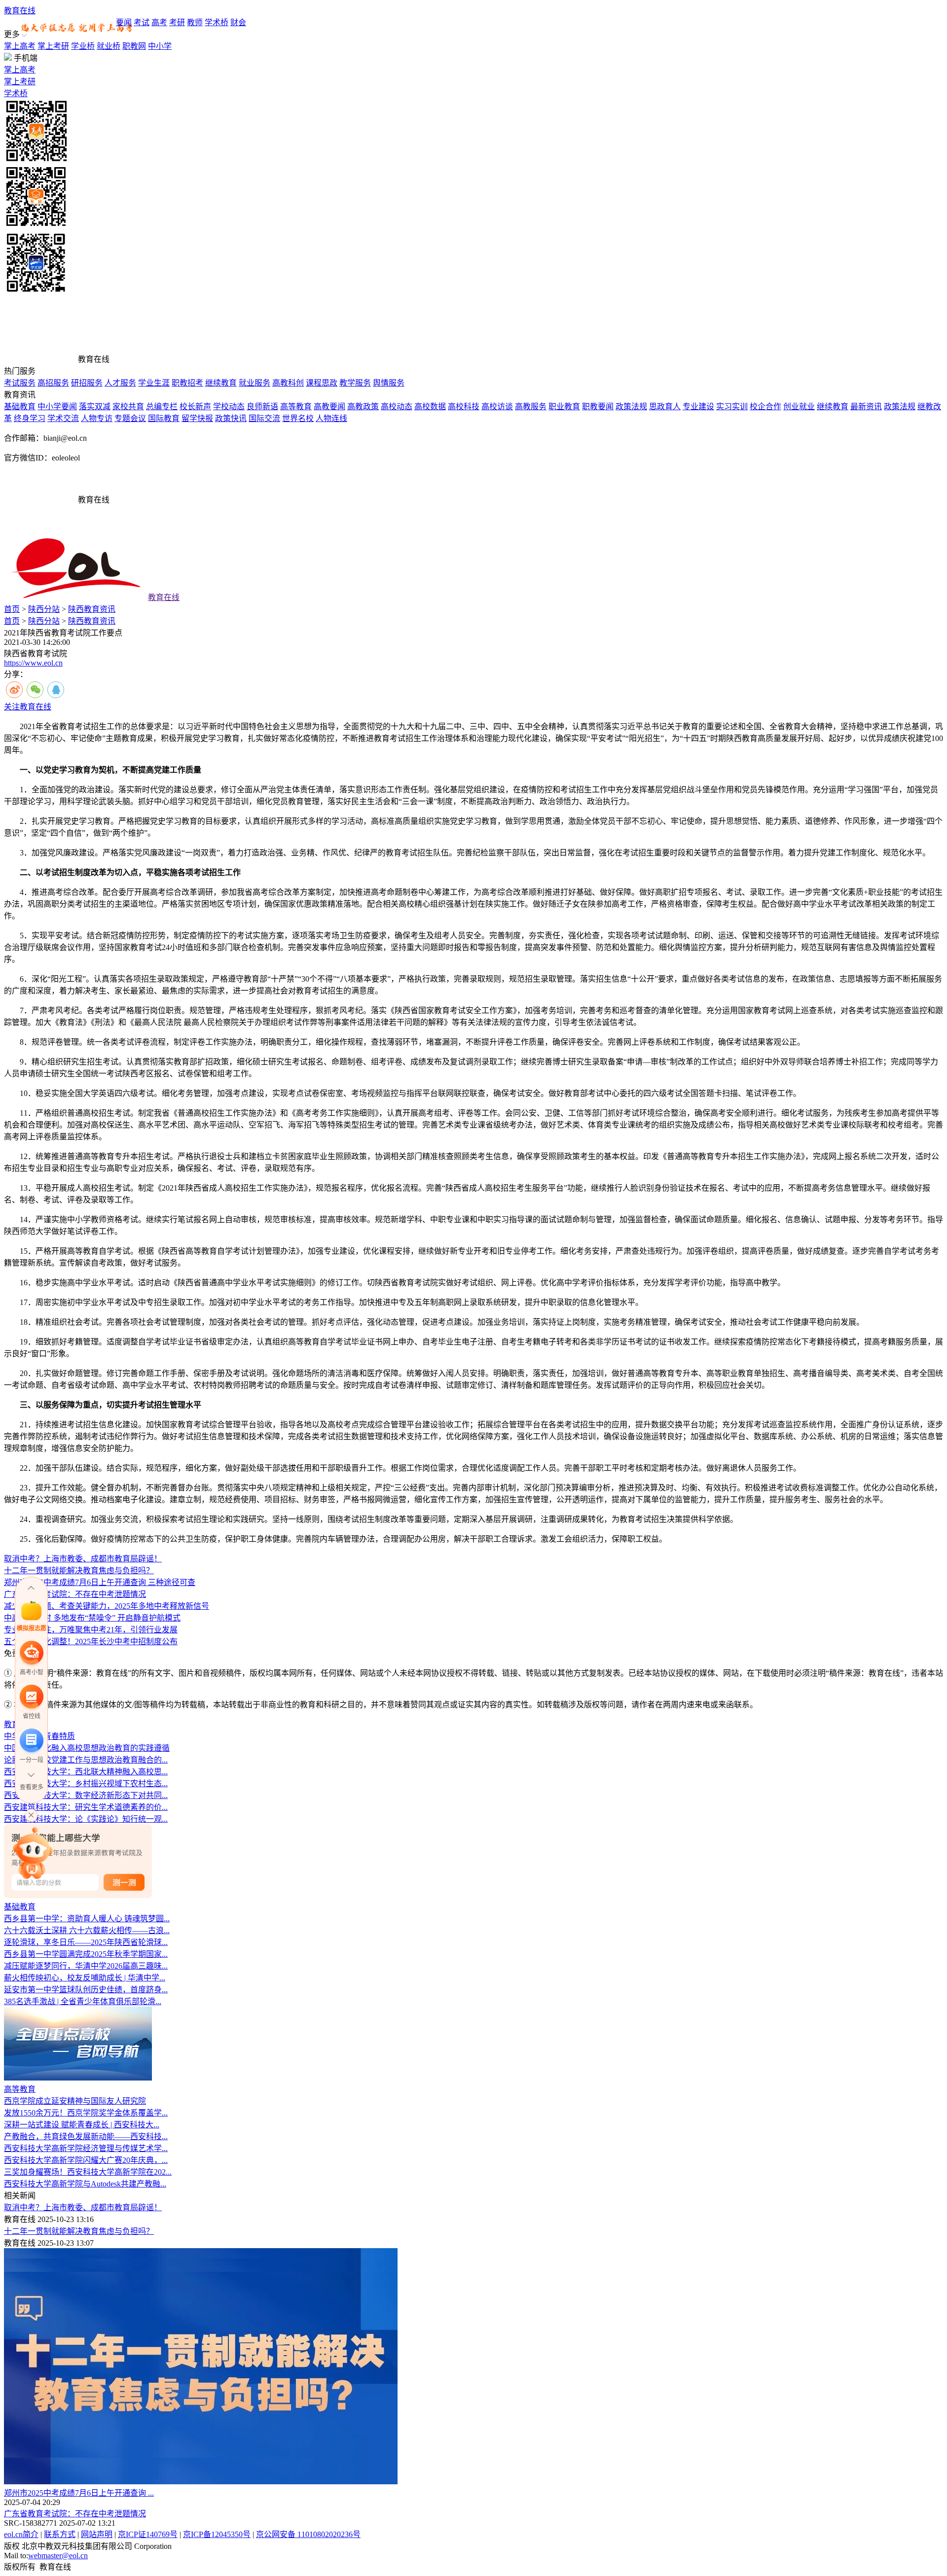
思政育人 (665, 406)
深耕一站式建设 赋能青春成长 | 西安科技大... (82, 2125)
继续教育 (221, 383)
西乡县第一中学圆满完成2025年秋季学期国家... (86, 1954)
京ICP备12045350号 (217, 2534)
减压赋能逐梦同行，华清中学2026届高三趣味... (86, 1966)
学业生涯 (154, 383)
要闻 (124, 22)
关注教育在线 (28, 707)
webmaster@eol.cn (58, 2556)
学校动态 (229, 406)
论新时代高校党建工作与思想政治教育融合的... (86, 1760)
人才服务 (120, 383)
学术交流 (63, 418)
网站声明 (97, 2534)
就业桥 (109, 46)
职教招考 (187, 383)
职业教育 (564, 406)
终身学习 (30, 418)
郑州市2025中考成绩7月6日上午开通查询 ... (79, 2493)
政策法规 (631, 406)
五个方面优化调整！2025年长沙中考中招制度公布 (91, 1641)
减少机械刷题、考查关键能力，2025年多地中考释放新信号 (107, 1606)
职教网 (134, 46)
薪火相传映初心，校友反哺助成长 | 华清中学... (85, 1978)
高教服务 (531, 406)
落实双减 (95, 406)
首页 (12, 609)
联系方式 (60, 2534)
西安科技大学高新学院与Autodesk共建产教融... (85, 2184)
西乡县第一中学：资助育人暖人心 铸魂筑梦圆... (87, 1919)
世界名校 (298, 418)
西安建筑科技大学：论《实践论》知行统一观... (86, 1819)
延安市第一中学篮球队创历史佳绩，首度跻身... (86, 1990)
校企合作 (765, 406)
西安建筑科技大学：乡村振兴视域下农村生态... (86, 1783)
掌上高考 (20, 46)
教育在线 (20, 11)
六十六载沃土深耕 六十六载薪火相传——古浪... (87, 1930)
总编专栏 (162, 406)
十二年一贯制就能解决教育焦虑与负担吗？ (79, 1570)
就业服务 (255, 383)
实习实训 (732, 406)
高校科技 (464, 406)
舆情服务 (389, 383)
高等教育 (296, 406)
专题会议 (130, 418)
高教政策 (363, 406)
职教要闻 (598, 406)
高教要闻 (329, 406)
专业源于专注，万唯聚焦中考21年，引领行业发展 (91, 1630)
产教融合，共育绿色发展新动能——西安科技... (86, 2136)
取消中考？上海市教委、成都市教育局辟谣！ (83, 1559)
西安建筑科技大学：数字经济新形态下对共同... (86, 1795)
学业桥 (83, 46)
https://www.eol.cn (33, 663)
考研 (177, 22)
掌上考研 (53, 46)
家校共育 (128, 406)
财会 (238, 22)
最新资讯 (866, 406)
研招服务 (87, 383)
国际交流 (264, 418)
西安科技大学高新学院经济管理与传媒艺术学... (86, 2148)
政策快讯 (231, 418)
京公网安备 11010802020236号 (308, 2534)
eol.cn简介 (21, 2534)
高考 (159, 22)
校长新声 (195, 406)
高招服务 (53, 383)
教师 (195, 22)
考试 (142, 22)
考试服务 (20, 383)
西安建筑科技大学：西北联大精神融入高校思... (86, 1772)
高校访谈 (497, 406)
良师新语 (262, 406)
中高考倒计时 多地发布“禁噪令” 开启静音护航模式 (92, 1618)
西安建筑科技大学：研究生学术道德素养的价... (86, 1807)
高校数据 (430, 406)
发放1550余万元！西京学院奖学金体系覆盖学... (86, 2113)
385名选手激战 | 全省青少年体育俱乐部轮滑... (83, 2001)
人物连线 (331, 418)
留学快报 (197, 418)
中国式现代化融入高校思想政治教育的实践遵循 (87, 1748)
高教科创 (288, 383)
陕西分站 (44, 609)
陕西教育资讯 (92, 609)
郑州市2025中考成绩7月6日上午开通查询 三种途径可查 (100, 1582)
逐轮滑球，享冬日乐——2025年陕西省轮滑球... (86, 1942)
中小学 (160, 46)
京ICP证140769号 (148, 2534)
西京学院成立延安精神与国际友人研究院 (75, 2101)
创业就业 (799, 406)
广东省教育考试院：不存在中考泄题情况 (75, 1594)
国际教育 (164, 418)
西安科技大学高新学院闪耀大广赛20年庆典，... (86, 2160)
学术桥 (217, 22)
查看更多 (32, 1787)
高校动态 (397, 406)
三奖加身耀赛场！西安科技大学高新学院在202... (88, 2172)
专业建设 (698, 406)
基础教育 (20, 406)
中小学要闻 (57, 406)
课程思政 (322, 383)
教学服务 (355, 383)
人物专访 (97, 418)
